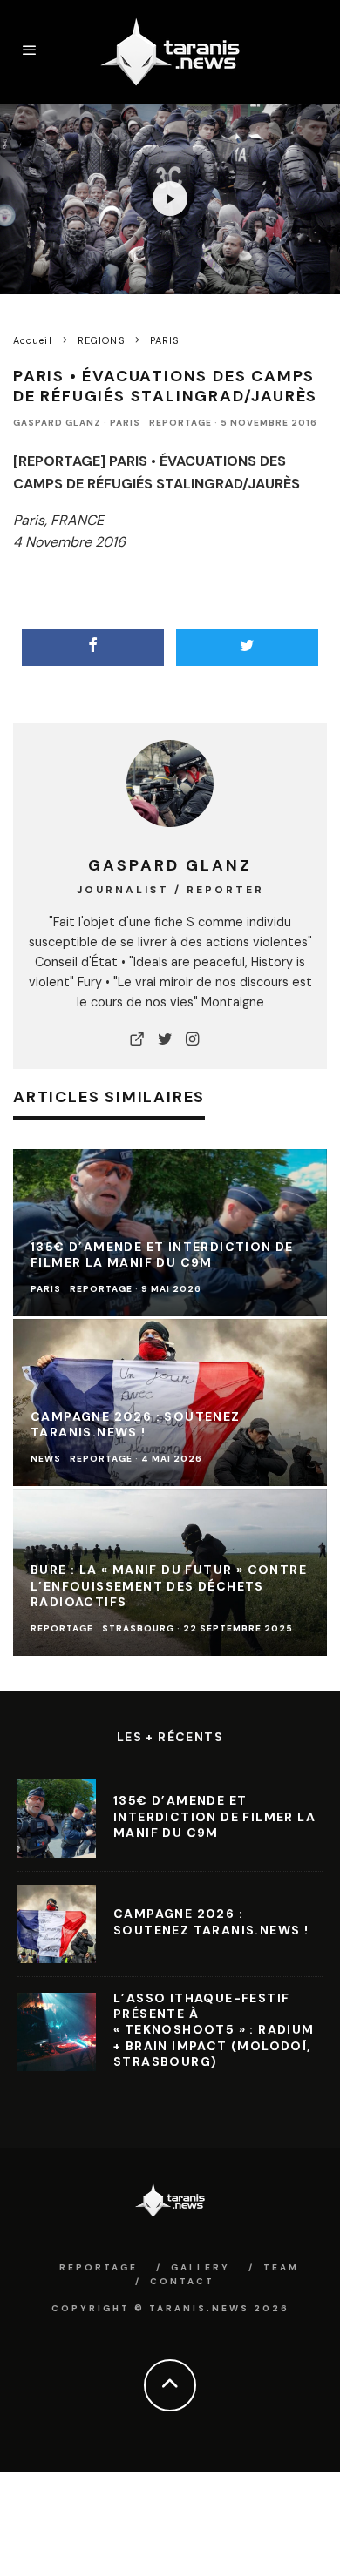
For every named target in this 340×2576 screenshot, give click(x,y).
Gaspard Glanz (57, 423)
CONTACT (182, 2281)
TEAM (281, 2267)
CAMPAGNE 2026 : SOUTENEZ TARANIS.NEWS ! (211, 1921)
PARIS (125, 423)
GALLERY (201, 2267)
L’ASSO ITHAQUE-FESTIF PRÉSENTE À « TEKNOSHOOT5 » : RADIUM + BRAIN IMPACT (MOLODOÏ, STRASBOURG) (214, 2030)
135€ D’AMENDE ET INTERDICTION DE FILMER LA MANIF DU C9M (214, 1816)
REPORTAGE (180, 423)
